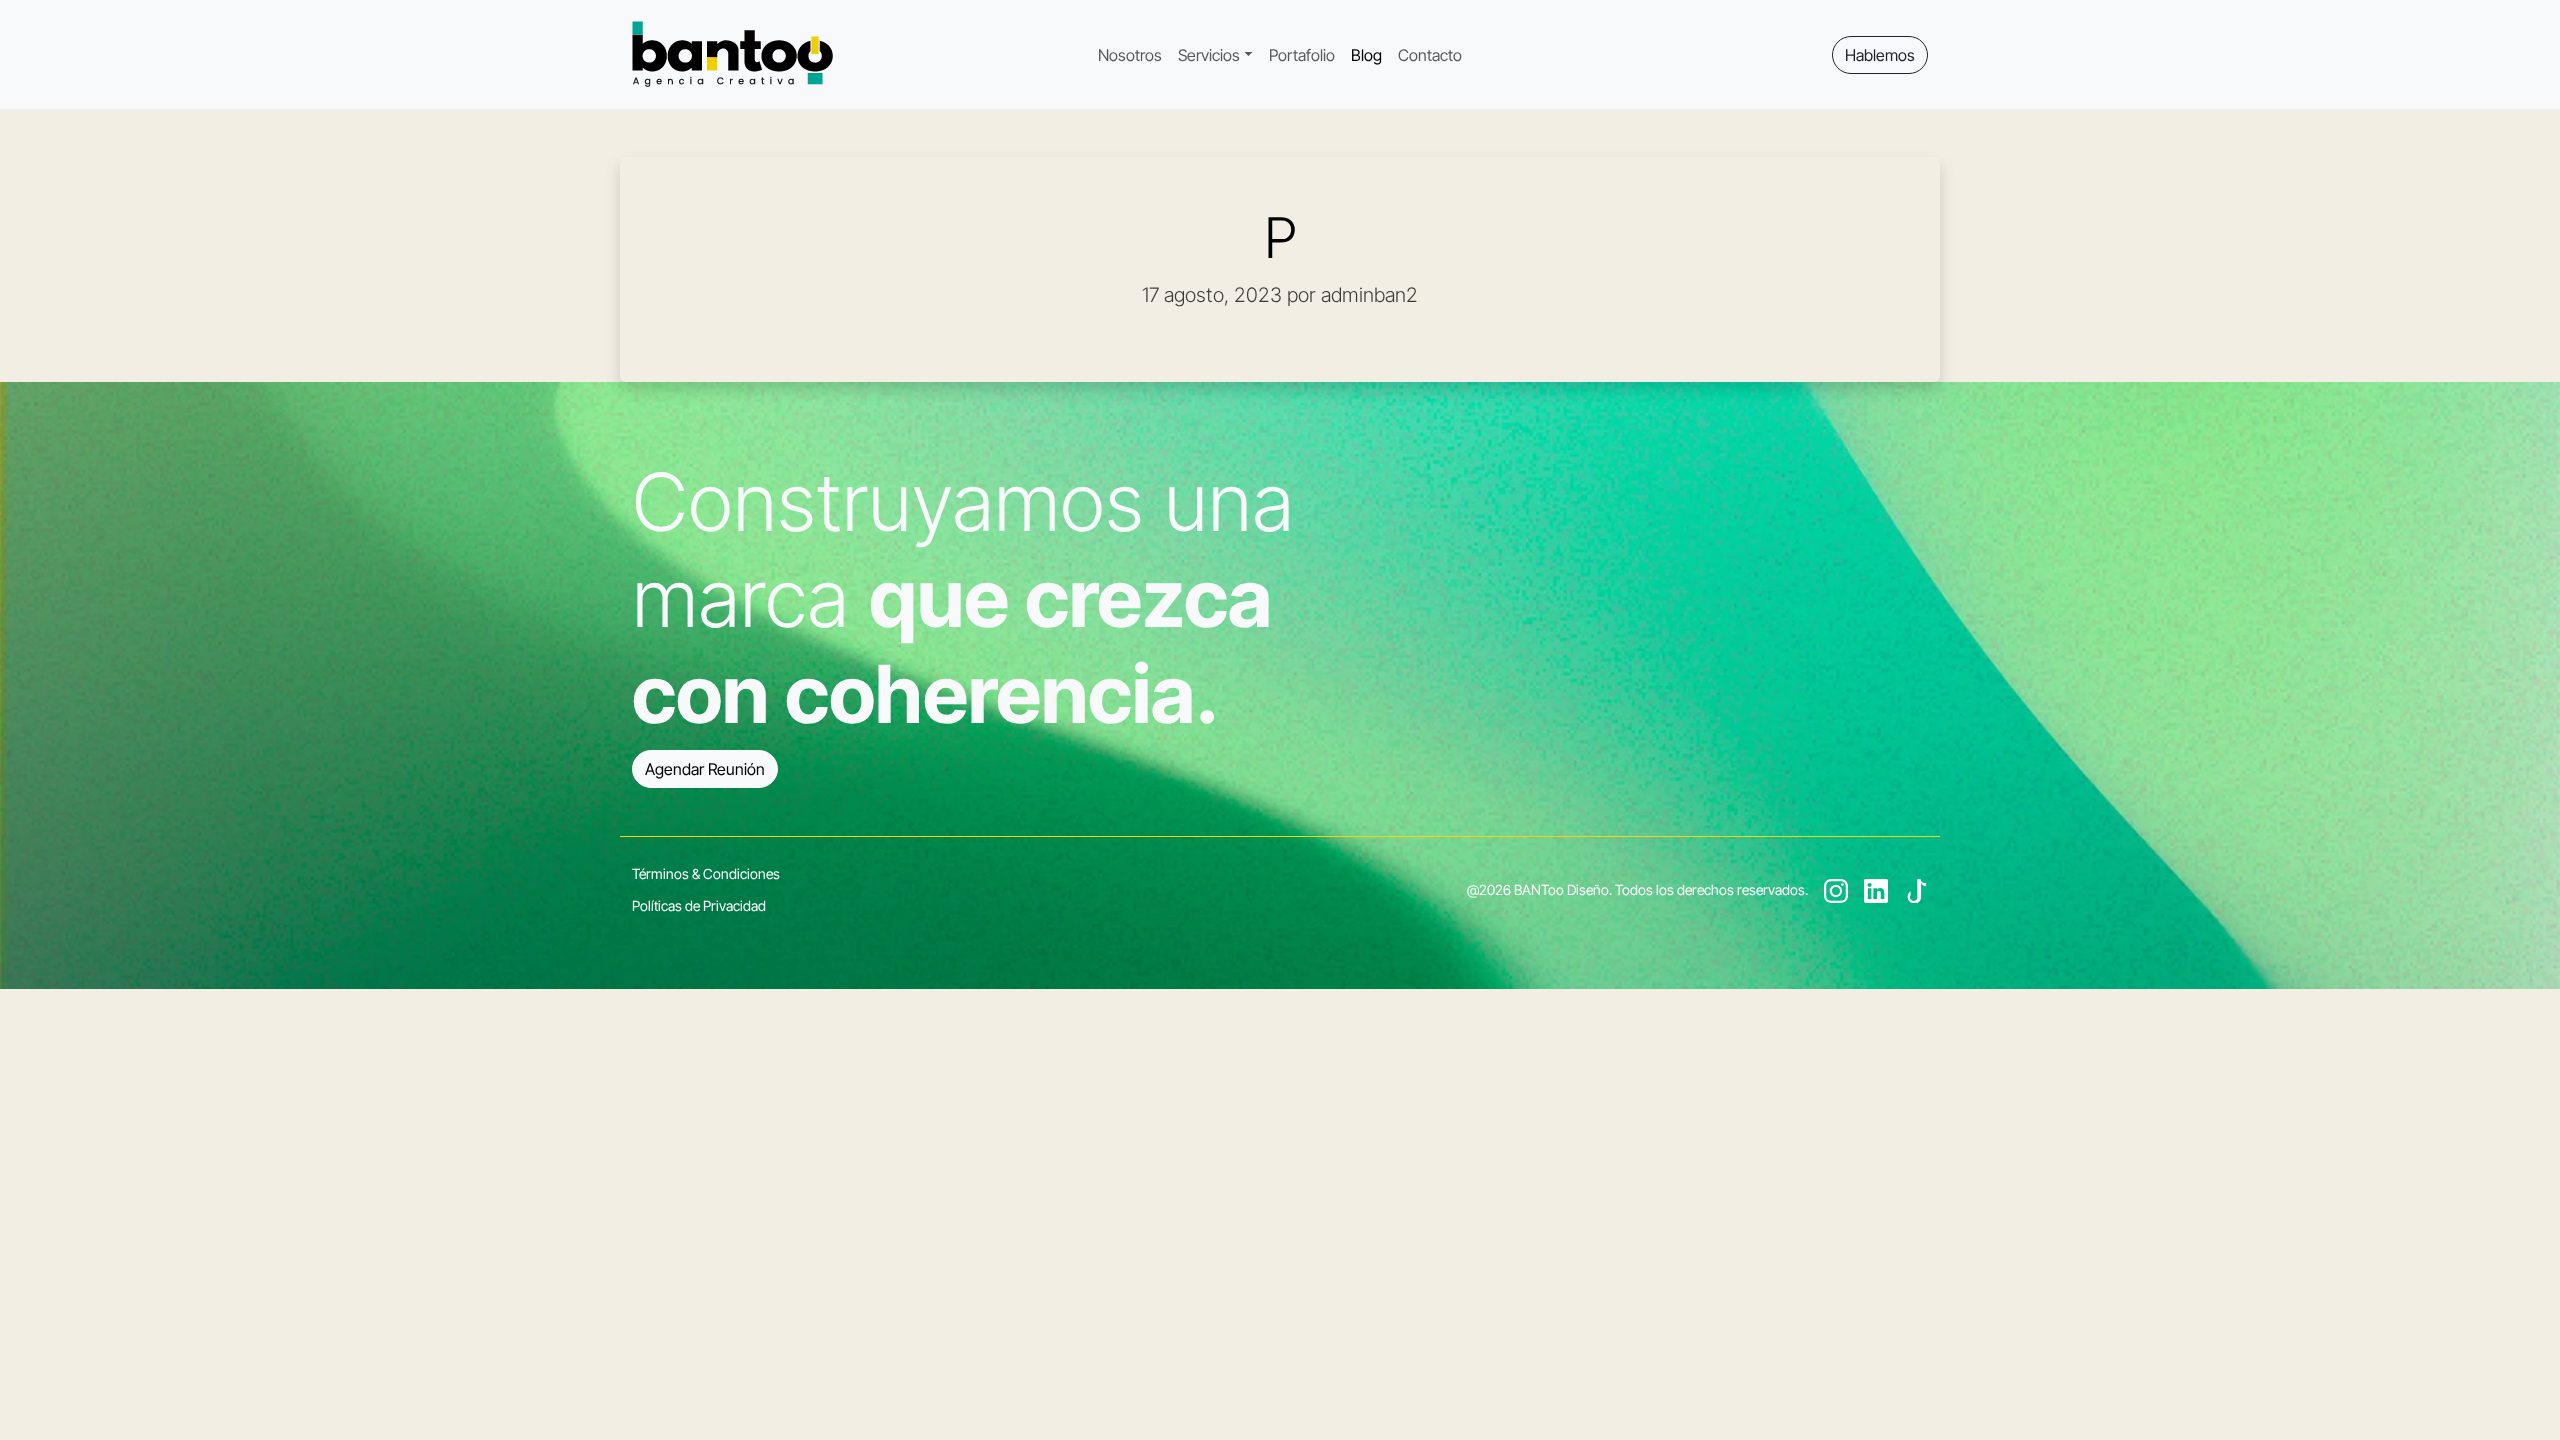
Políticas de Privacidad (699, 905)
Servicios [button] (1209, 55)
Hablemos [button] (1880, 55)
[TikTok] (1916, 889)
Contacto (1430, 55)
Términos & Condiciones (706, 873)
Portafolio (1302, 55)
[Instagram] (1836, 889)
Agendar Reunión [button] (705, 769)
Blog (1366, 55)
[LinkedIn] (1876, 889)
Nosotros (1130, 55)
